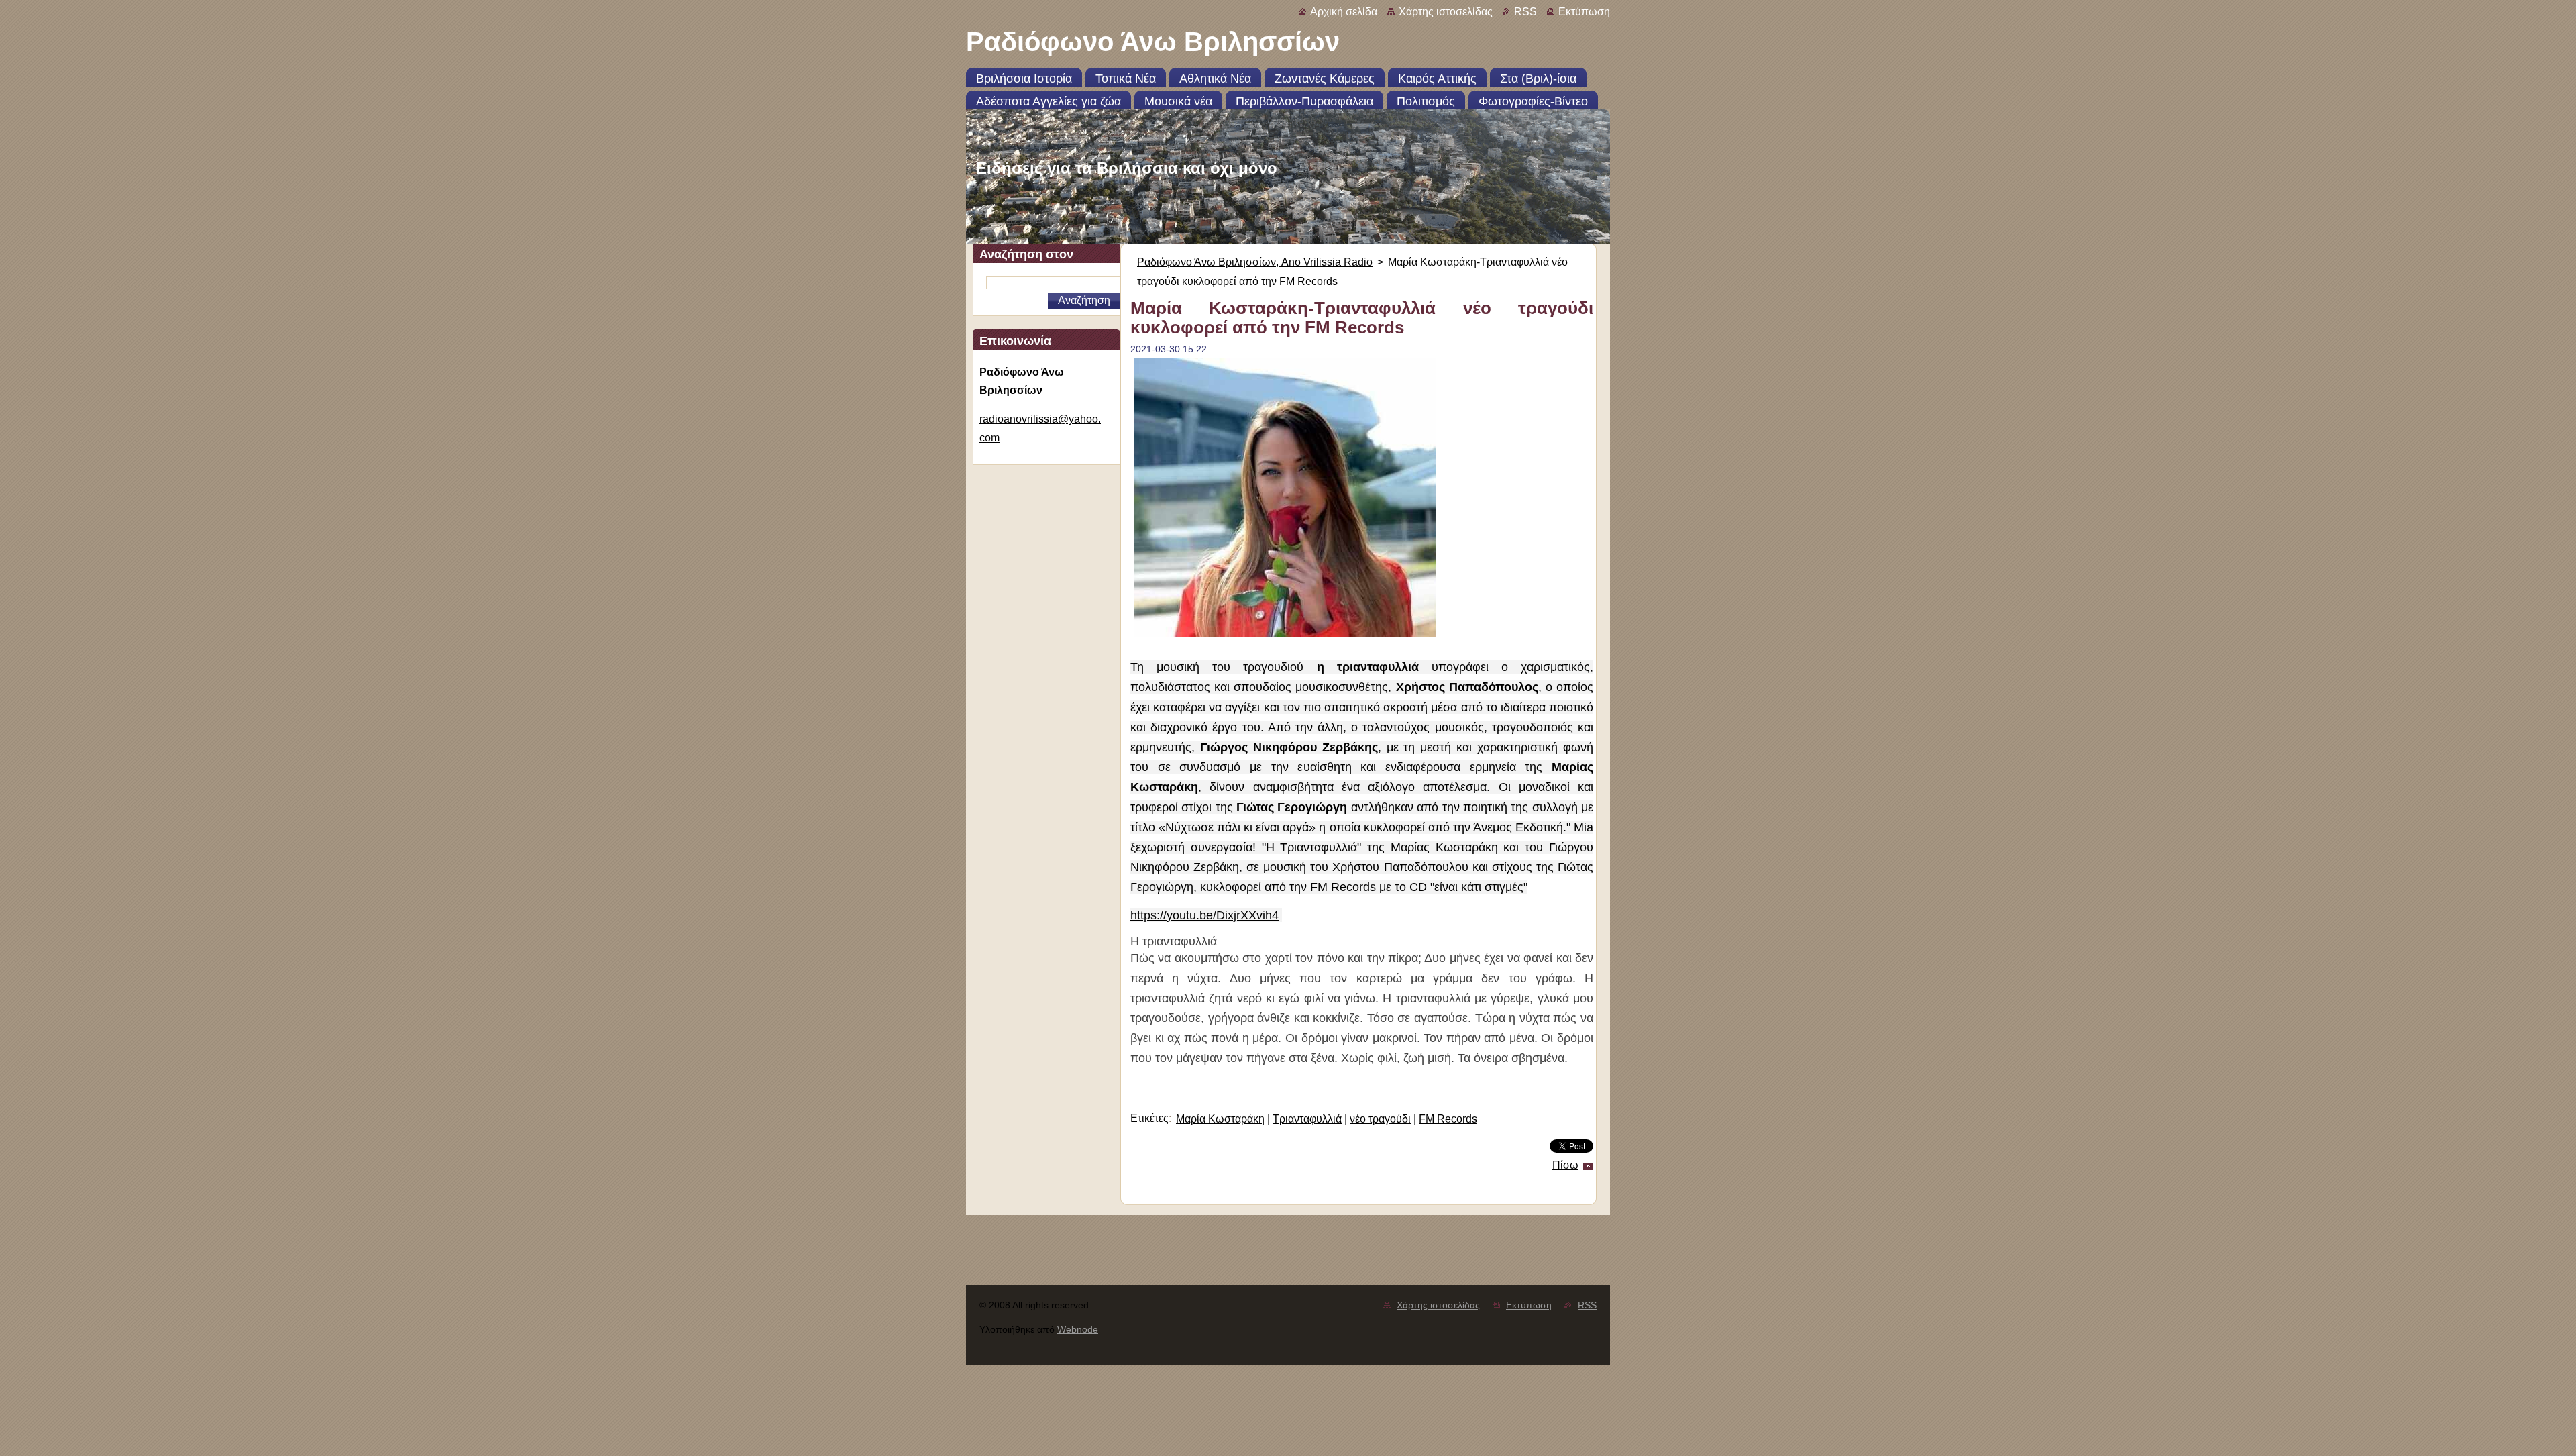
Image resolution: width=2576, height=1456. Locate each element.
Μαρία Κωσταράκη (1220, 1119)
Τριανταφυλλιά (1307, 1119)
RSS (1525, 12)
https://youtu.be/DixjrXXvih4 (1204, 915)
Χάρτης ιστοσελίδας (1446, 12)
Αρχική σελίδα (1344, 12)
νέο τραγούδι (1380, 1119)
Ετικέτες (1149, 1118)
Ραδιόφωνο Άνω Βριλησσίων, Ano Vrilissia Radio (1255, 262)
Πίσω (1565, 1165)
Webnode (1078, 1329)
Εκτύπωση (1584, 12)
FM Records (1448, 1119)
